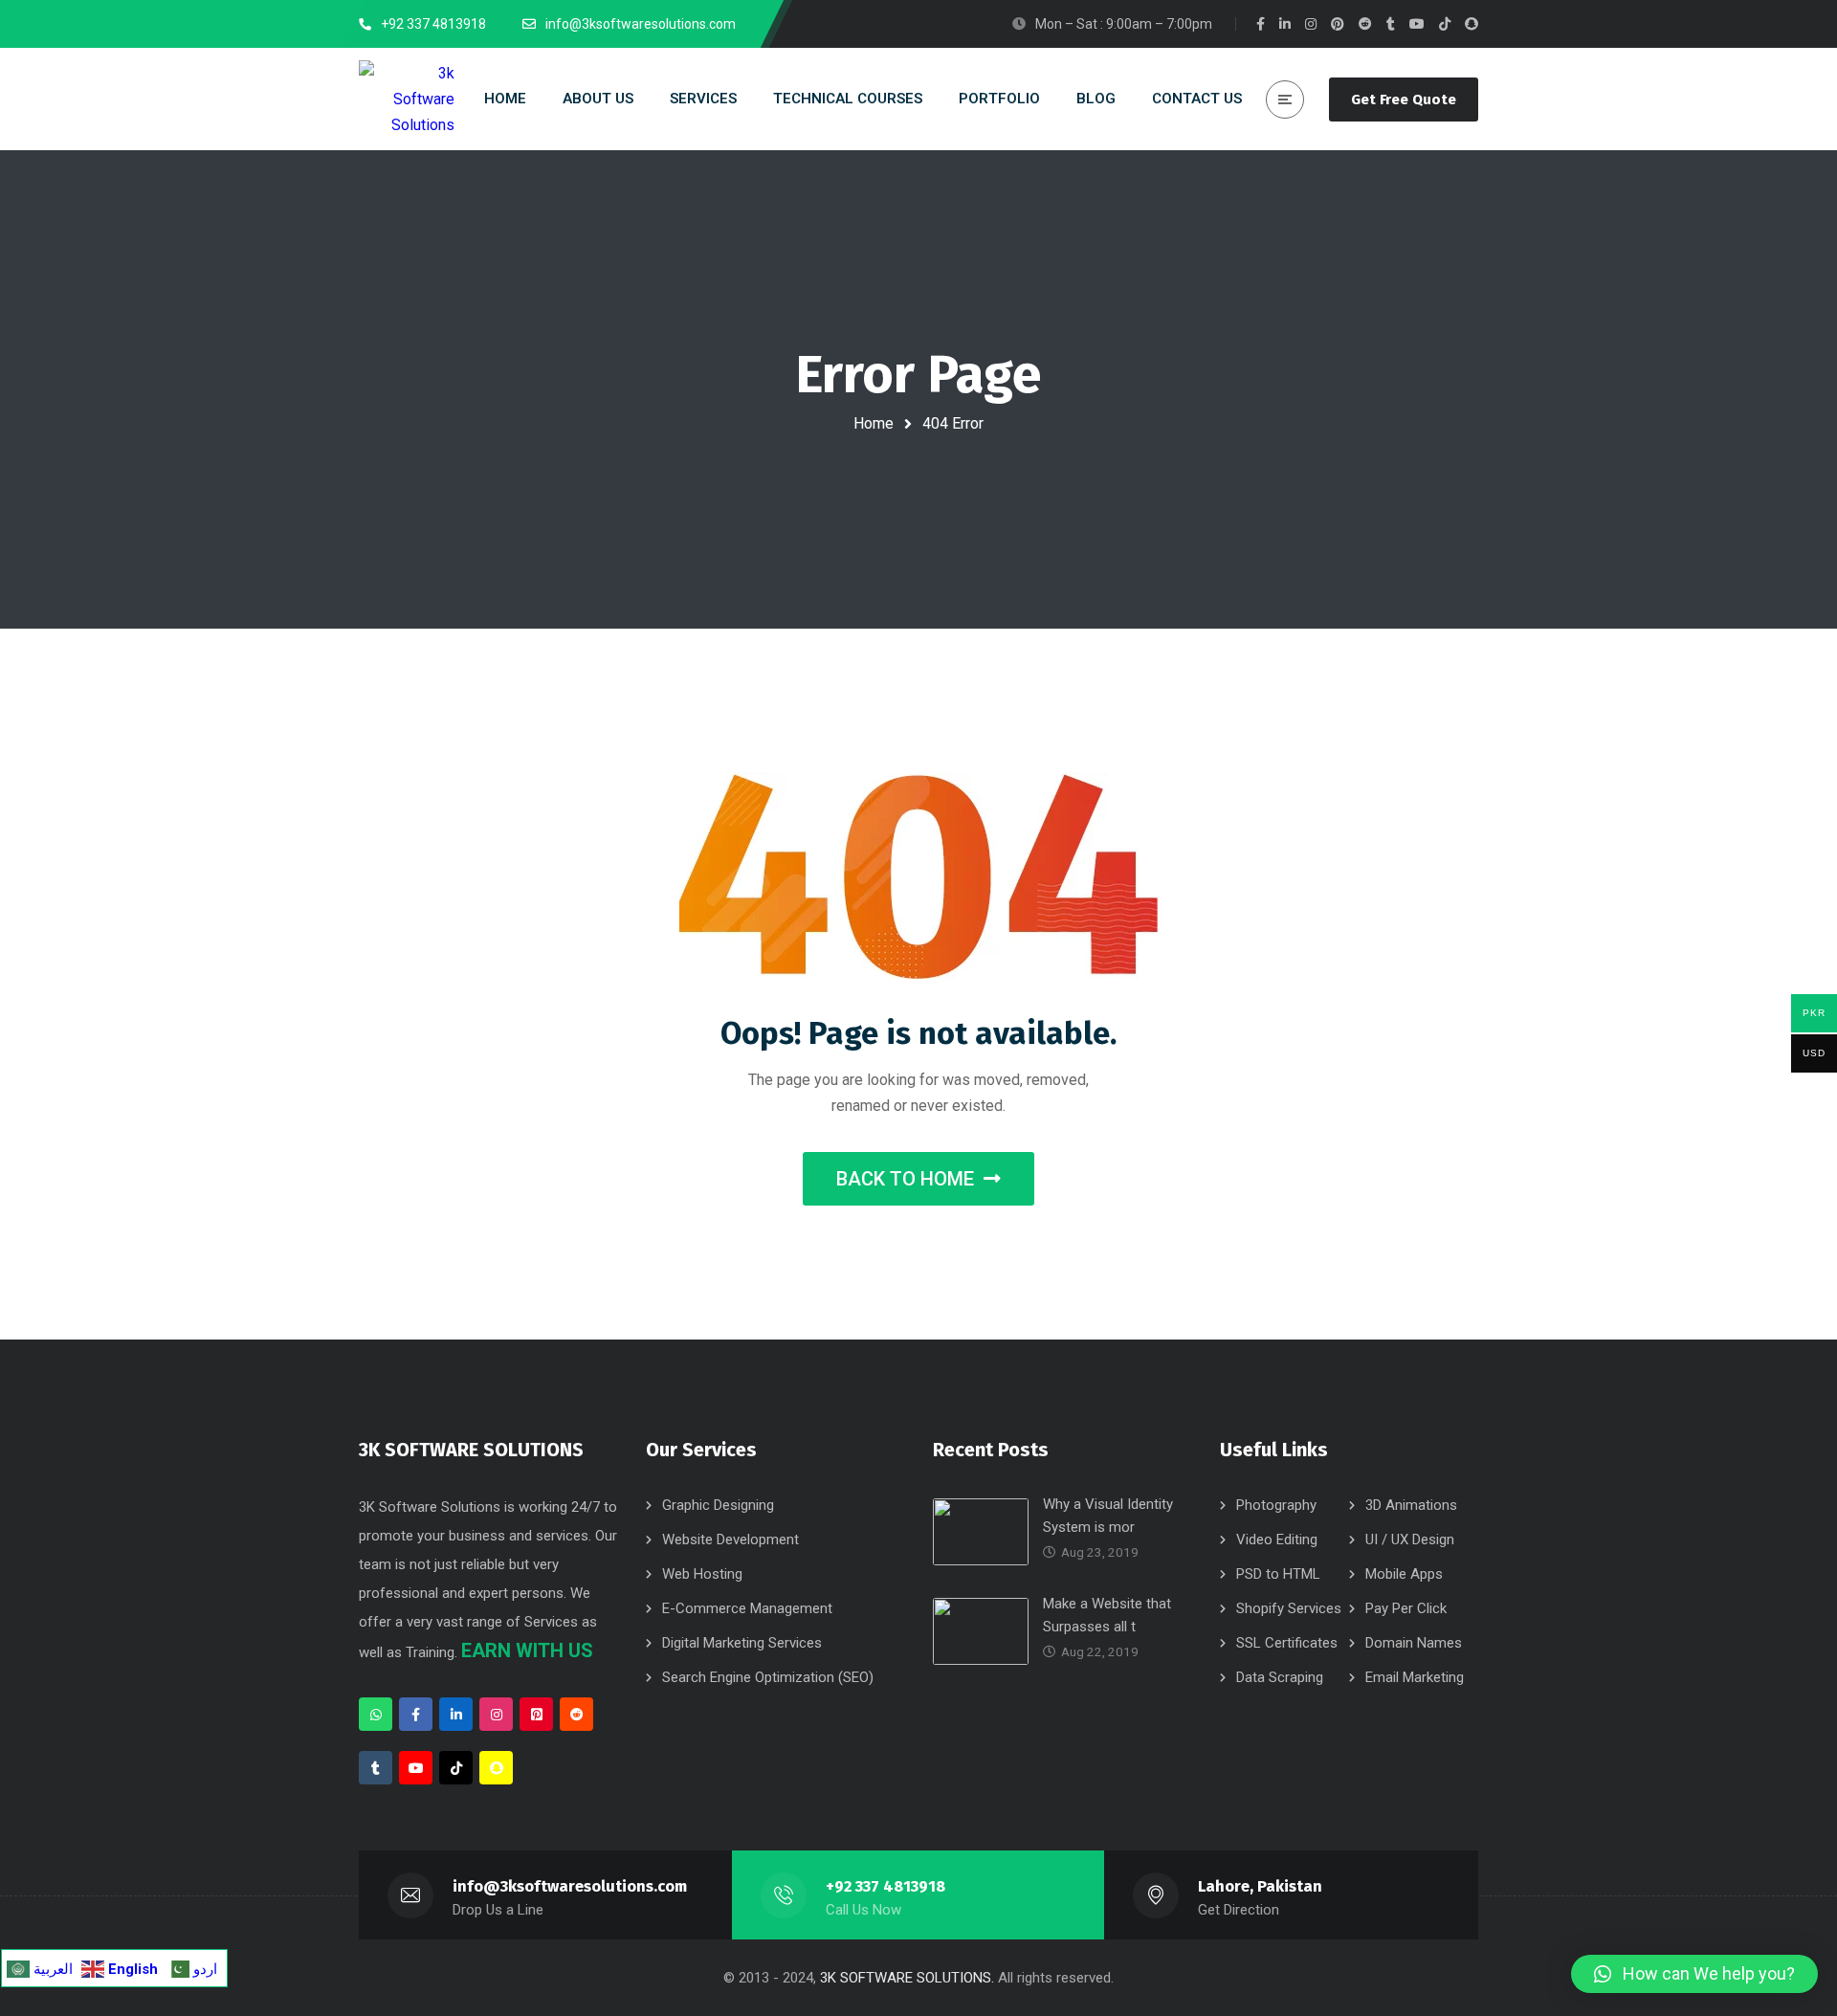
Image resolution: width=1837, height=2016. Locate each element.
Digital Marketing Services (742, 1643)
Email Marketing (1415, 1677)
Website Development (730, 1540)
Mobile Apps (1404, 1574)
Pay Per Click (1406, 1608)
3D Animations (1411, 1505)
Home (874, 423)
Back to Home (905, 1179)
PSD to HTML (1278, 1574)
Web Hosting (702, 1574)
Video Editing (1277, 1540)
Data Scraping (1280, 1677)
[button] (1694, 1974)
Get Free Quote (1404, 100)
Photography (1276, 1505)
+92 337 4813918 (885, 1886)
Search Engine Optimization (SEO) (768, 1677)
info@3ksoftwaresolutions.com (570, 1886)
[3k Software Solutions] (407, 100)
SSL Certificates (1287, 1643)
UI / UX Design (1410, 1540)
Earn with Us (527, 1650)
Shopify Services (1289, 1608)
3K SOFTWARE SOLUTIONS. (907, 1978)
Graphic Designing (718, 1505)
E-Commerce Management (747, 1608)
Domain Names (1414, 1643)
